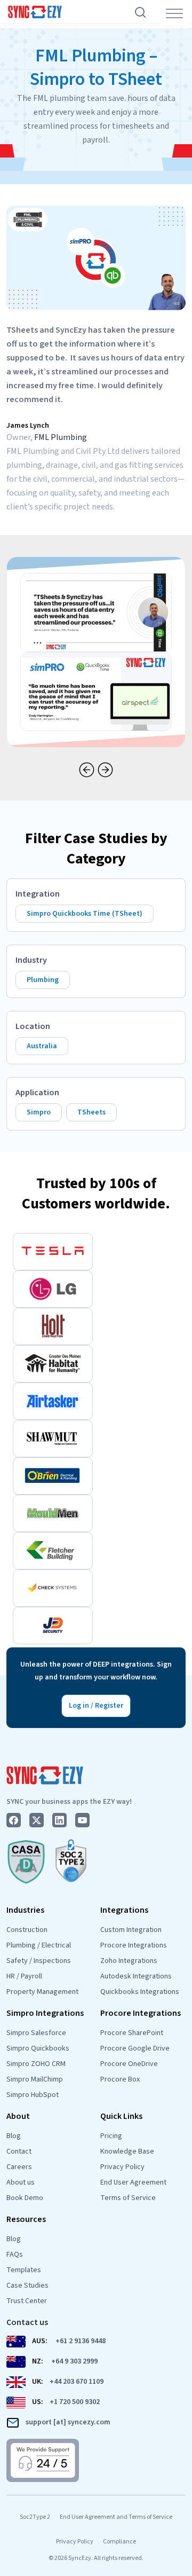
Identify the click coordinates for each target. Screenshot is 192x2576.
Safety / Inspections (39, 1961)
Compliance (119, 2542)
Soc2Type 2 (35, 2517)
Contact (19, 2151)
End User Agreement (133, 2182)
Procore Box (120, 2079)
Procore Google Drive (135, 2048)
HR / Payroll (24, 1976)
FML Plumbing (61, 437)
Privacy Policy (122, 2167)
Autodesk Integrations (136, 1976)
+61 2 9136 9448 (81, 2341)
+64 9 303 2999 (74, 2361)
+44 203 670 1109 (77, 2382)
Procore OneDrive (129, 2064)
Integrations (124, 1910)
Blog (14, 2136)
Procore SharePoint (132, 2033)
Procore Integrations (134, 1945)
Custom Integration (131, 1930)
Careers (19, 2167)
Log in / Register (96, 1706)
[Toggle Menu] (174, 14)
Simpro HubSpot (33, 2095)
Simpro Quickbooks (38, 2048)
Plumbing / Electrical (39, 1945)
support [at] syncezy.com (68, 2422)
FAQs (15, 2255)
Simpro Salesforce (36, 2033)
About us (21, 2182)
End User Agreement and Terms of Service (116, 2517)
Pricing (111, 2136)
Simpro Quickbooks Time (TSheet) (85, 914)
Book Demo (25, 2198)
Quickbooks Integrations (140, 1992)
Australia (42, 1046)
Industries (25, 1910)
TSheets (91, 1112)
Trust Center (27, 2301)
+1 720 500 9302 (75, 2402)
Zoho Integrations (129, 1961)
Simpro (39, 1112)
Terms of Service (128, 2198)
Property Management (42, 1992)
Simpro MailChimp (35, 2079)
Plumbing (43, 980)
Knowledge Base (127, 2151)
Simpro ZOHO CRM (36, 2064)
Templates (24, 2270)
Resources (26, 2219)
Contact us (27, 2322)
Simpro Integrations (45, 2013)
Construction (27, 1930)
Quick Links (121, 2116)
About (18, 2116)
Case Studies (27, 2286)
